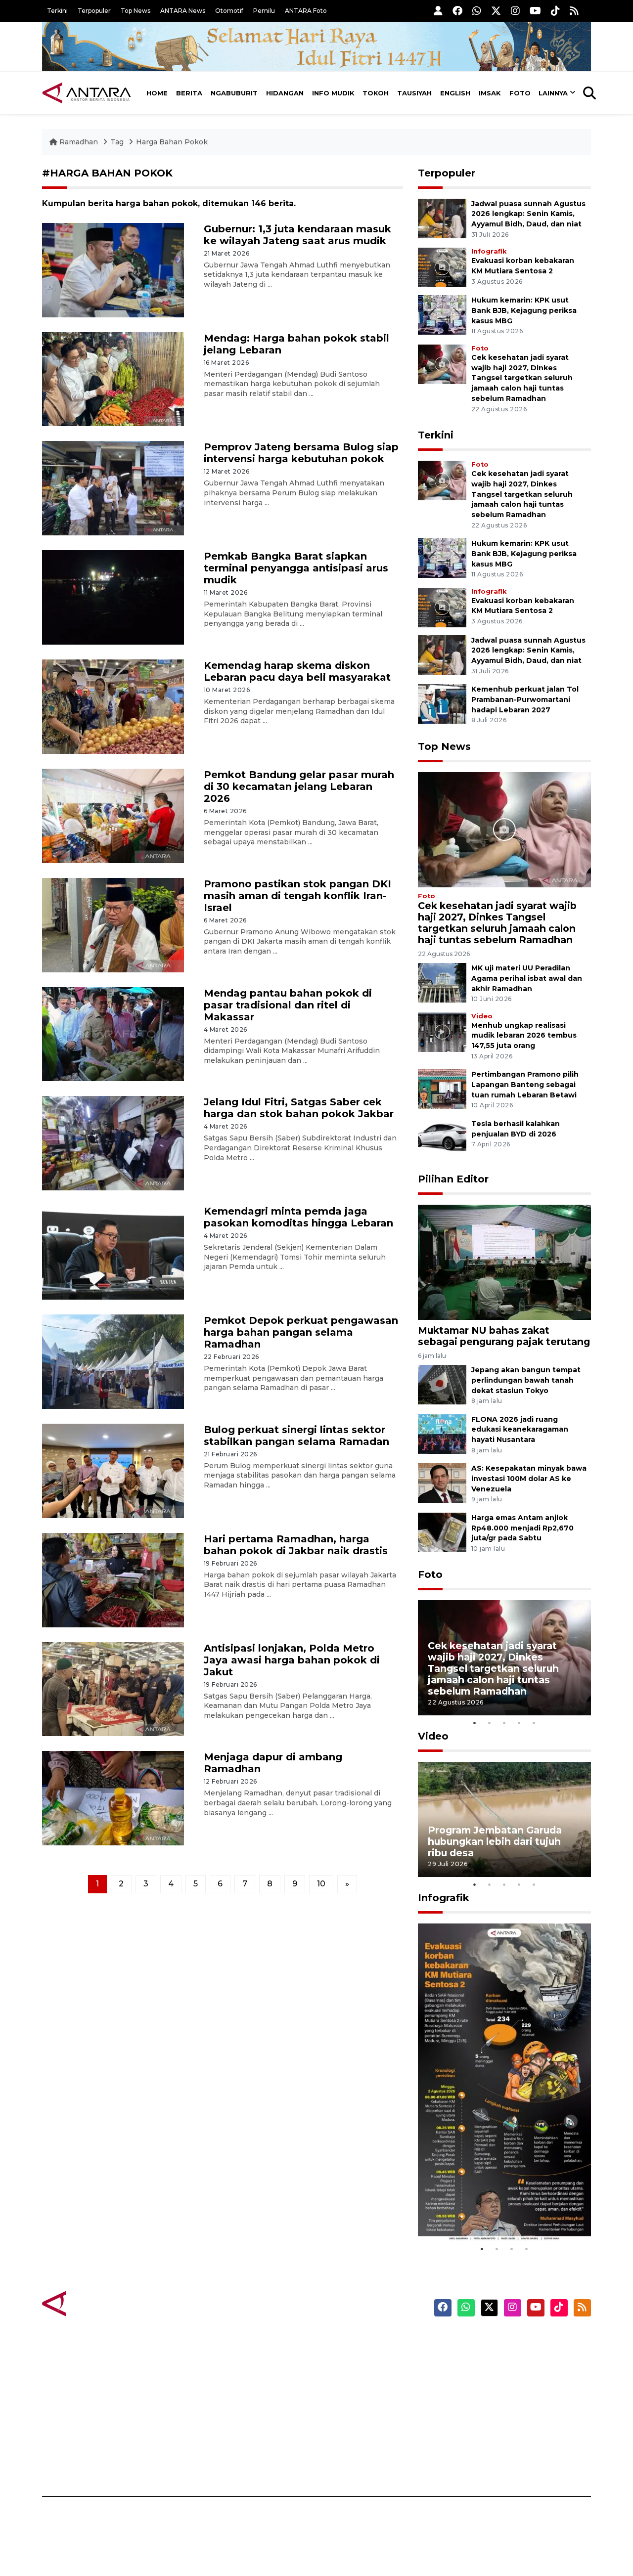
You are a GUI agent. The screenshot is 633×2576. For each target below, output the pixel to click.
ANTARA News (183, 11)
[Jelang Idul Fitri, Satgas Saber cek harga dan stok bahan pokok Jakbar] (113, 1143)
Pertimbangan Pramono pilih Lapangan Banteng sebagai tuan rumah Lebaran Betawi (525, 1085)
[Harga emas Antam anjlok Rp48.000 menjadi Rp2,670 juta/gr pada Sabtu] (442, 1532)
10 (321, 1884)
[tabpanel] (504, 1658)
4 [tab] (519, 1723)
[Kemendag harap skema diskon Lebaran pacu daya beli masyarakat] (113, 706)
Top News (136, 11)
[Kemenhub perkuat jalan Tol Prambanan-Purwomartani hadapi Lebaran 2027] (442, 703)
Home (157, 93)
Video (482, 1016)
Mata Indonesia (353, 2393)
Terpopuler (94, 11)
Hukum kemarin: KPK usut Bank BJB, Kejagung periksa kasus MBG (524, 310)
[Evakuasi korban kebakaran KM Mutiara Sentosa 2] (442, 267)
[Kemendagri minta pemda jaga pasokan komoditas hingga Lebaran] (113, 1252)
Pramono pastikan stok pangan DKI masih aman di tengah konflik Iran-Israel (297, 896)
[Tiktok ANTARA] (555, 11)
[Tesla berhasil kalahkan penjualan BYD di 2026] (442, 1138)
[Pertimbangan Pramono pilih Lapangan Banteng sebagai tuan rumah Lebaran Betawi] (442, 1089)
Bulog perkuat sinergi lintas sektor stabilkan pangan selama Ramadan (296, 1436)
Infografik (489, 251)
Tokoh (376, 93)
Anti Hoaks (344, 2358)
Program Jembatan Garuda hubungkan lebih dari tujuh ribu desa (495, 1841)
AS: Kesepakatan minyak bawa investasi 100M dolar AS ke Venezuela (529, 1479)
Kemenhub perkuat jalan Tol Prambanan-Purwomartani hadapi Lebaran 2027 (525, 699)
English (455, 93)
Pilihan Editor (453, 1179)
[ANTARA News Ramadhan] (96, 2303)
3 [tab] (504, 1723)
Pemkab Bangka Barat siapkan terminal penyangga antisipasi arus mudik (296, 568)
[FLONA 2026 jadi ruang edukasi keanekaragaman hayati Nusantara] (442, 1433)
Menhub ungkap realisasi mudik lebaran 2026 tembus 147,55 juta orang (524, 1036)
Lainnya (553, 93)
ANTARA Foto (306, 11)
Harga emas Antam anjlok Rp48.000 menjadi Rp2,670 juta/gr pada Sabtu (522, 1528)
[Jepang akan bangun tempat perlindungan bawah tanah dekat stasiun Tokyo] (442, 1384)
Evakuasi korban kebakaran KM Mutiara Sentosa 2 (496, 2212)
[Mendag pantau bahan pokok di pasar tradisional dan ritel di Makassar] (113, 1033)
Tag (117, 142)
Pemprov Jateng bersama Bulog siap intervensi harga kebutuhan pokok (301, 453)
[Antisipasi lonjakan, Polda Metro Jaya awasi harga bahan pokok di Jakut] (113, 1688)
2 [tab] (490, 1723)
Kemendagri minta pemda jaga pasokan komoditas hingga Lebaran (298, 1217)
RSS (472, 2462)
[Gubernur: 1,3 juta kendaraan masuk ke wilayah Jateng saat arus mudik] (113, 269)
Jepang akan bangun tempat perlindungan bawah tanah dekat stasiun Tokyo (526, 1380)
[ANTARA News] (87, 93)
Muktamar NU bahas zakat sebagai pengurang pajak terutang (504, 1336)
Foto (520, 93)
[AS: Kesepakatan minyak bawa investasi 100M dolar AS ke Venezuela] (442, 1482)
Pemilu (264, 11)
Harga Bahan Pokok (172, 142)
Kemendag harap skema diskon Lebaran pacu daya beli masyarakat (297, 671)
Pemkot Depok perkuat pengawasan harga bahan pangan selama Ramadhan (301, 1332)
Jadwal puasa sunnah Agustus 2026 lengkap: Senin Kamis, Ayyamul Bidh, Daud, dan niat (528, 214)
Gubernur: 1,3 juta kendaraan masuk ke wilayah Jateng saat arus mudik (297, 235)
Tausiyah (414, 93)
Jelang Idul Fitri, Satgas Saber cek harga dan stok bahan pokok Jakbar (299, 1108)
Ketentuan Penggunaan (511, 2375)
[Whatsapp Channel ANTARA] (477, 11)
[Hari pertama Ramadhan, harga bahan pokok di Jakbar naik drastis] (113, 1579)
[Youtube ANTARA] (535, 11)
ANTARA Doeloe (355, 2410)
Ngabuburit (234, 93)
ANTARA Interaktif (359, 2375)
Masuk (477, 2358)
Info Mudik (333, 93)
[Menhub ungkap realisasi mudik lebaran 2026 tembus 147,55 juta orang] (442, 1031)
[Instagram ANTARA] (515, 11)
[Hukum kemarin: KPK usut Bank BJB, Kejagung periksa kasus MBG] (442, 314)
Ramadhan (79, 142)
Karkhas (339, 2341)
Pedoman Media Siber (506, 2445)
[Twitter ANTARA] (496, 11)
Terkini (57, 11)
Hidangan (285, 93)
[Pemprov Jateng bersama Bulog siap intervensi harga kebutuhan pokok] (113, 488)
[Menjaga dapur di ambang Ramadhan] (113, 1798)
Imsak (490, 93)
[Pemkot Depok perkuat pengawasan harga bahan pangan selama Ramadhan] (113, 1361)
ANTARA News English (507, 2341)
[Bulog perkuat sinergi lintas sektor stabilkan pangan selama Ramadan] (113, 1470)
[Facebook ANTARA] (457, 11)
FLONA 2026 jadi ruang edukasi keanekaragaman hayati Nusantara (520, 1430)
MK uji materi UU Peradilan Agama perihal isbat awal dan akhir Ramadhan (527, 978)
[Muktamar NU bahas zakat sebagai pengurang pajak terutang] (504, 1262)
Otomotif (229, 11)
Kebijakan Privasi (497, 2393)
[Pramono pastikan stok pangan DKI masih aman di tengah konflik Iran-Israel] (113, 924)
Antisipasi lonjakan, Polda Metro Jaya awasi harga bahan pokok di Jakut (292, 1660)
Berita (189, 93)
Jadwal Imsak (208, 2462)
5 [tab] (534, 1723)
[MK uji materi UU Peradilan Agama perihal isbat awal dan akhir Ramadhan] (442, 982)
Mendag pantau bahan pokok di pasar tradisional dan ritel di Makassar (288, 1005)
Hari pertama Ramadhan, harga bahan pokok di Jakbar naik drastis (296, 1545)
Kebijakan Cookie (498, 2410)
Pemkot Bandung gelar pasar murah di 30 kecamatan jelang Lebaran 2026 (299, 786)
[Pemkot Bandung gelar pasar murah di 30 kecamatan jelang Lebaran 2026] (113, 815)
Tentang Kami (491, 2427)
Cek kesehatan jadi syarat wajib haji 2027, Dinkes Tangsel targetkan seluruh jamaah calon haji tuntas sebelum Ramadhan (522, 378)
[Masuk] (438, 11)
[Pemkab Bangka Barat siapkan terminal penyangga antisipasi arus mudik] (113, 597)
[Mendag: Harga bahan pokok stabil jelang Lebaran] (113, 378)
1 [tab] (475, 1723)
